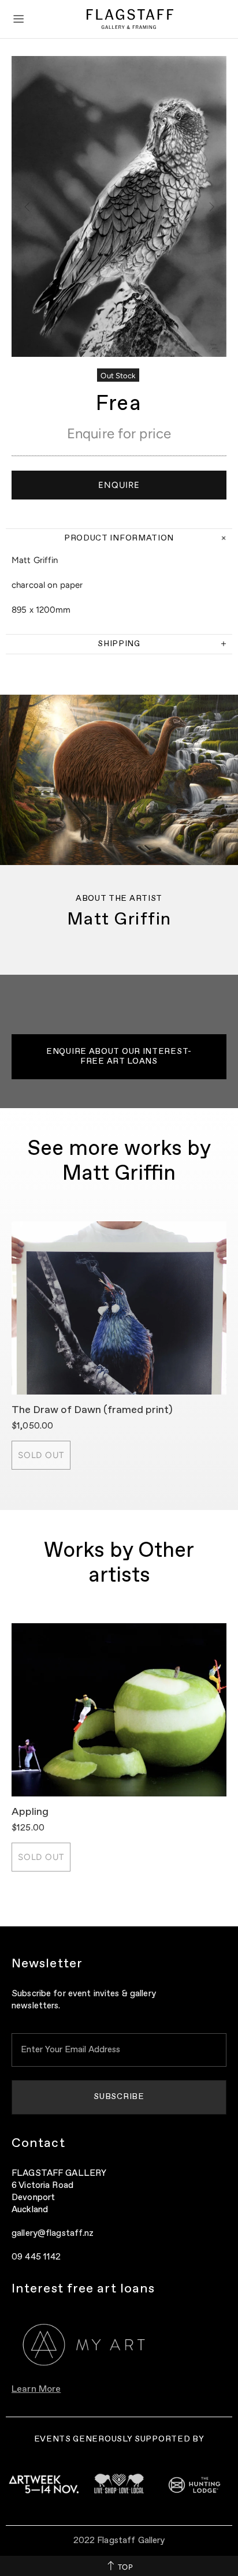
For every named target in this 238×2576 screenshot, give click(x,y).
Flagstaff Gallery (130, 19)
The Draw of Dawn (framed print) (92, 1410)
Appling (30, 1812)
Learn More (36, 2389)
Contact (38, 2143)
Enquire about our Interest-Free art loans (119, 1056)
